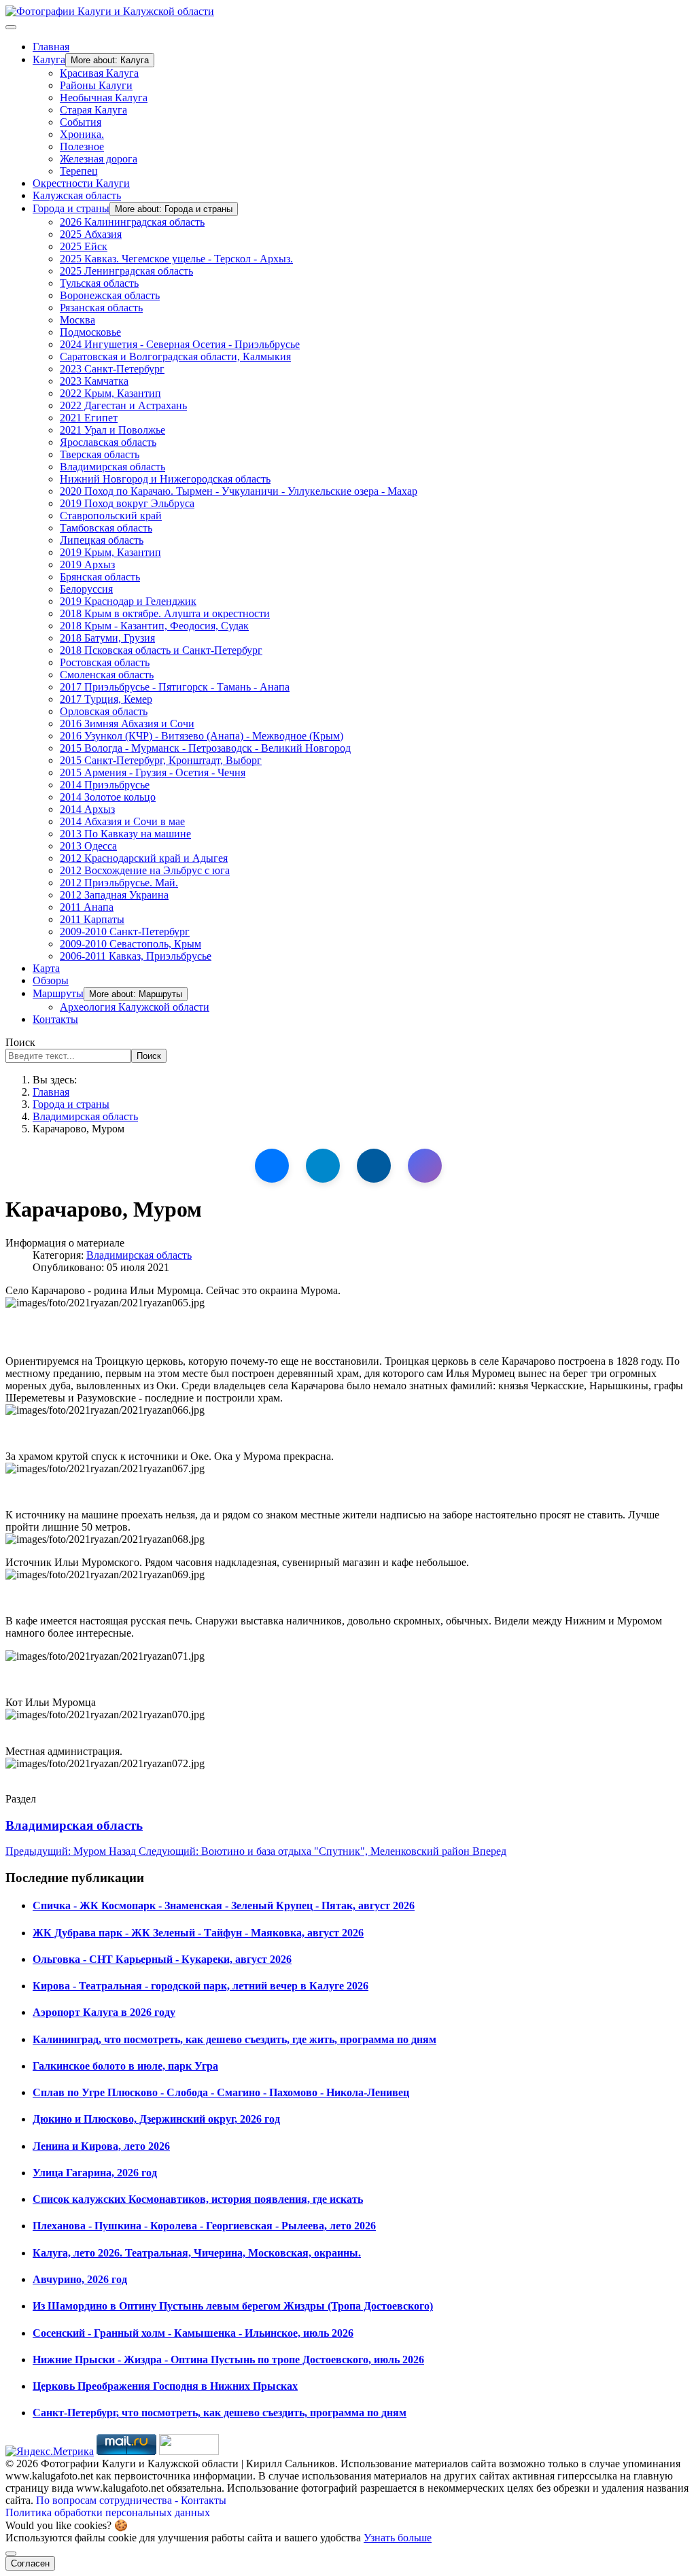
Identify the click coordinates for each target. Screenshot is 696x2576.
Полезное (82, 146)
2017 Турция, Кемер (106, 699)
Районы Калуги (96, 85)
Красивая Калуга (99, 73)
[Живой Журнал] (374, 1166)
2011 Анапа (87, 907)
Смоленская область (107, 675)
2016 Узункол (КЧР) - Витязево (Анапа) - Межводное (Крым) (202, 736)
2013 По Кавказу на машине (125, 834)
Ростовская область (105, 662)
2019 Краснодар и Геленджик (128, 601)
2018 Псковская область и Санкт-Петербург (161, 650)
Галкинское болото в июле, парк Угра (125, 2066)
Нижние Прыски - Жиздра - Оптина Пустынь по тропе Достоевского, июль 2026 (228, 2360)
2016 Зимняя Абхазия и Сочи (127, 724)
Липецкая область (102, 540)
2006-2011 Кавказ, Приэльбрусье (136, 956)
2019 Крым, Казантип (110, 552)
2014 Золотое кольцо (108, 797)
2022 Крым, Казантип (110, 393)
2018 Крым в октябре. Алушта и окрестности (165, 613)
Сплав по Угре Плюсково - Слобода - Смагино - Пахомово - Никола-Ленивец (221, 2092)
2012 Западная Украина (114, 895)
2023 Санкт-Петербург (112, 369)
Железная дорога (99, 159)
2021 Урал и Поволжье (112, 430)
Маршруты (58, 993)
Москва (77, 320)
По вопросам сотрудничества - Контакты (131, 2500)
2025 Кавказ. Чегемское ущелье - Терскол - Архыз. (176, 259)
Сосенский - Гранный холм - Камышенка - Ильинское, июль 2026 (193, 2333)
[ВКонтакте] (272, 1166)
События (81, 122)
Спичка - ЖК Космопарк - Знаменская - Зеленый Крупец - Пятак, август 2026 (224, 1905)
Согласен (30, 2563)
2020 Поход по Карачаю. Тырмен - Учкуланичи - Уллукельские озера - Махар (239, 491)
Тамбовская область (106, 528)
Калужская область (77, 195)
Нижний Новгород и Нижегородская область (165, 479)
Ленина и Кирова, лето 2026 (101, 2146)
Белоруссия (86, 589)
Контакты (55, 1019)
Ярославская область (108, 442)
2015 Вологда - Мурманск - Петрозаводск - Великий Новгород (205, 748)
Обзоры (51, 980)
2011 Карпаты (92, 919)
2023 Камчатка (94, 381)
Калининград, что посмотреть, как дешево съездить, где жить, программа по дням (234, 2039)
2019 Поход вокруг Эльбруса (127, 503)
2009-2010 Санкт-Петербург (125, 932)
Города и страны (71, 208)
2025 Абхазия (91, 234)
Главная (51, 47)
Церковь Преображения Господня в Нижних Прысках (165, 2386)
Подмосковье (90, 332)
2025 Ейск (84, 246)
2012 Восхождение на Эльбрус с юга (145, 870)
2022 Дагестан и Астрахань (123, 405)
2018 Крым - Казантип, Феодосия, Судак (154, 626)
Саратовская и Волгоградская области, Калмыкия (175, 356)
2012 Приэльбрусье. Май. (119, 883)
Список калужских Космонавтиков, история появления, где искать (198, 2199)
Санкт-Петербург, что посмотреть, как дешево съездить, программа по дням (220, 2413)
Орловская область (104, 711)
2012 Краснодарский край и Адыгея (144, 858)
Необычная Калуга (104, 98)
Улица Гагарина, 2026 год (95, 2173)
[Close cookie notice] (11, 2554)
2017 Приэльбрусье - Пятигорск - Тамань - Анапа (175, 687)
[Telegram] (323, 1166)
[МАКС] (425, 1166)
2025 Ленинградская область (126, 271)
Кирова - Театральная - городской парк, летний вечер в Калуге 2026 (201, 1986)
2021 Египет (89, 418)
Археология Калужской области (135, 1007)
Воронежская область (110, 295)
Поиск (20, 1042)
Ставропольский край (111, 516)
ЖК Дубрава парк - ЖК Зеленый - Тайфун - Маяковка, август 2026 (198, 1933)
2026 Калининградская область (132, 222)
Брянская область (100, 577)
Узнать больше (398, 2538)
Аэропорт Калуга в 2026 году (104, 2012)
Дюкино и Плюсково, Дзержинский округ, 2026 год (156, 2119)
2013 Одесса (88, 846)
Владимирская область (112, 467)
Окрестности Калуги (81, 183)
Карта (46, 968)
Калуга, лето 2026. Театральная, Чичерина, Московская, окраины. (197, 2253)
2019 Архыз (87, 564)
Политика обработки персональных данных (108, 2512)
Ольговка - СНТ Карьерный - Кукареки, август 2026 (162, 1959)
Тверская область (100, 454)
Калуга (49, 59)
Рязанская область (101, 308)
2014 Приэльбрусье (105, 785)
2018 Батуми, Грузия (107, 638)
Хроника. (82, 134)
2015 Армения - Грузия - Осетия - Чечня (153, 772)
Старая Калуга (93, 110)
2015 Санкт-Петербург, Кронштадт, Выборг (161, 760)
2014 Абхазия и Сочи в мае (122, 821)
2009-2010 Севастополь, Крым (130, 944)
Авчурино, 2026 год (80, 2279)
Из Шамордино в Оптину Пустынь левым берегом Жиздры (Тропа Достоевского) (233, 2306)
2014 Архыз (87, 809)
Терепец (79, 171)
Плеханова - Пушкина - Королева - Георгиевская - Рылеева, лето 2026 (204, 2226)
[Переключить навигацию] (11, 27)
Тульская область (99, 283)
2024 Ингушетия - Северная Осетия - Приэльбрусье (180, 344)
